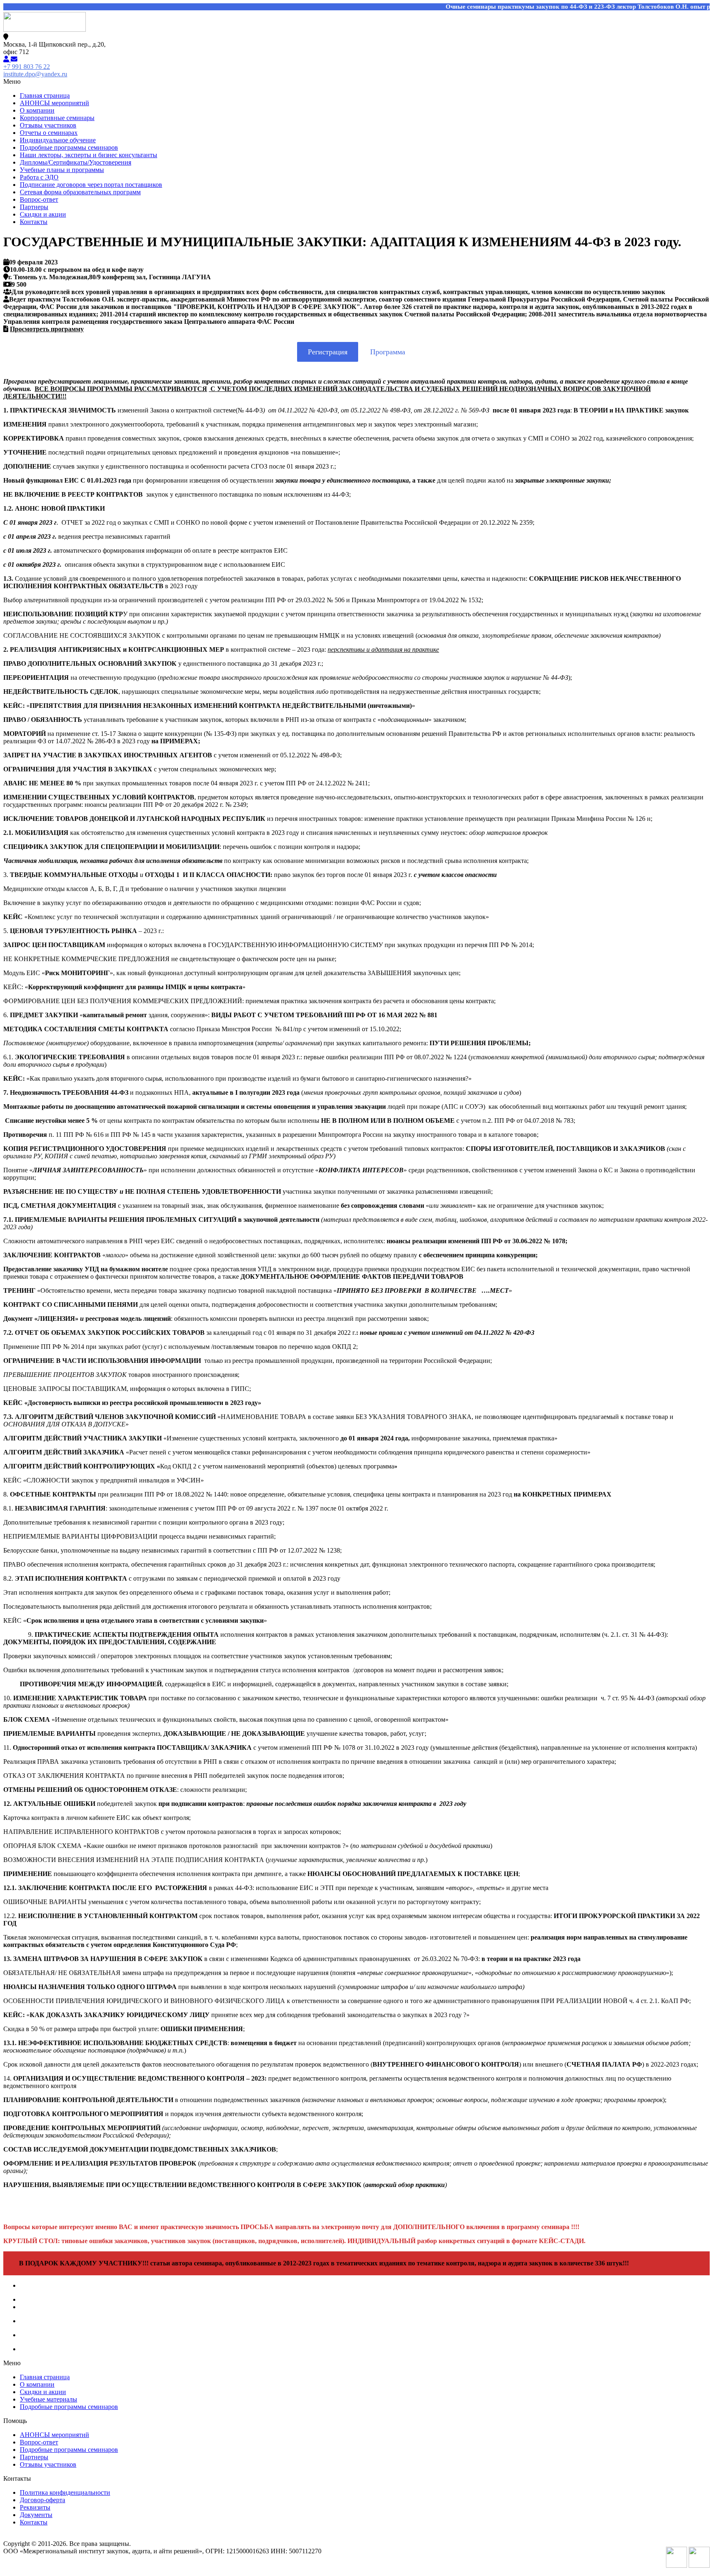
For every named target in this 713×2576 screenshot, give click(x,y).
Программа (388, 352)
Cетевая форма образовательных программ (80, 192)
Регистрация (328, 352)
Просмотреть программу (47, 329)
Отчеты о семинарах (49, 133)
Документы (36, 2515)
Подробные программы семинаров (69, 147)
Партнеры (34, 207)
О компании (37, 110)
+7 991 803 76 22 (27, 67)
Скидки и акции (43, 214)
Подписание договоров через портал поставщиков (91, 185)
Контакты (34, 222)
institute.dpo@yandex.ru (35, 74)
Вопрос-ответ (39, 199)
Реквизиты (35, 2507)
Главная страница (45, 95)
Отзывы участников (48, 125)
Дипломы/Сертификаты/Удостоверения (76, 162)
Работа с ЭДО (39, 177)
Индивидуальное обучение (58, 140)
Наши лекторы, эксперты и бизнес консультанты (89, 155)
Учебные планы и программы (62, 170)
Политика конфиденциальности (65, 2492)
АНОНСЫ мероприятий (54, 103)
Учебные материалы (48, 2399)
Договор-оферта (42, 2500)
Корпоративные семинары (57, 118)
